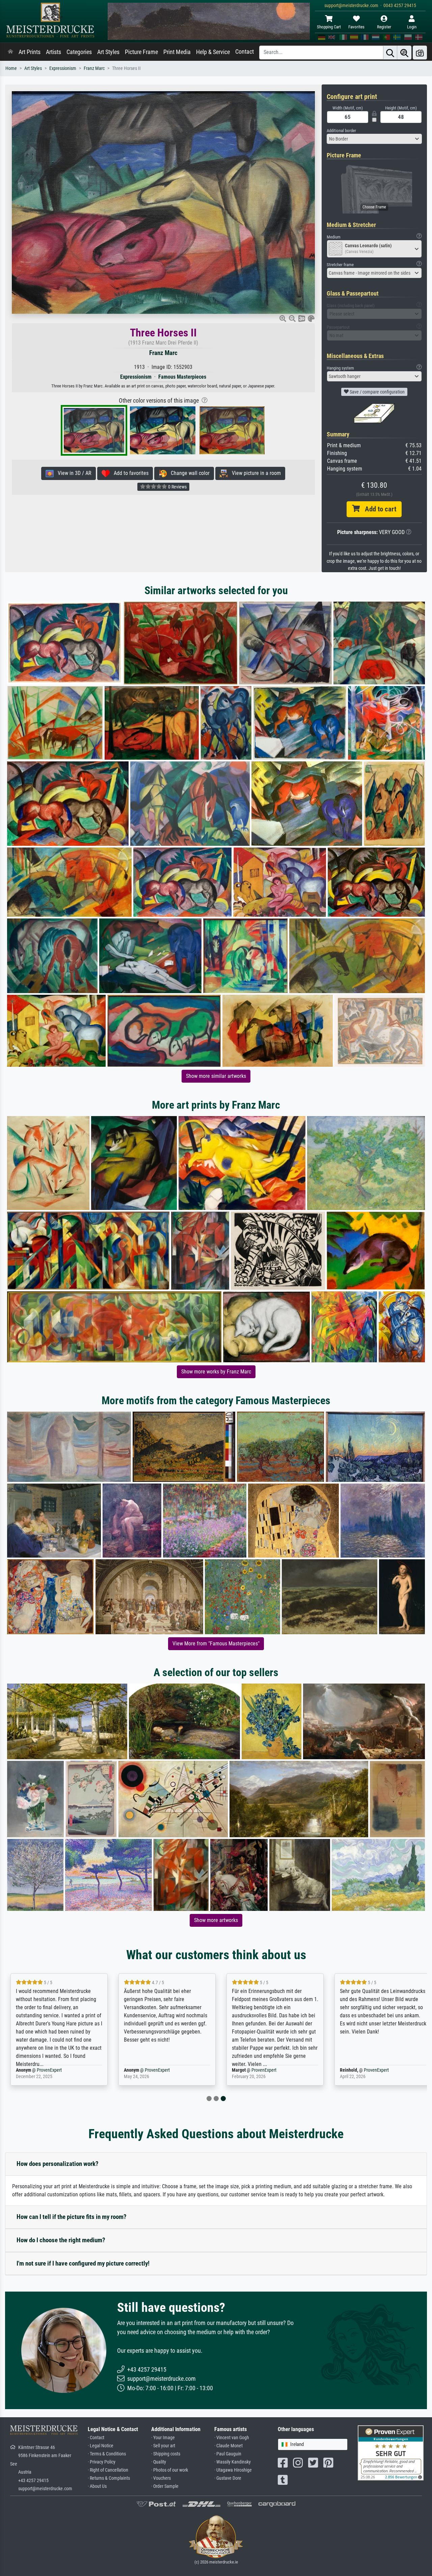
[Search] (390, 53)
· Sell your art (163, 2446)
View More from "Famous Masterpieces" (216, 1644)
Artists (53, 52)
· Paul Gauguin (228, 2454)
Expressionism (63, 68)
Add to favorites (129, 473)
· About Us (97, 2486)
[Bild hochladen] (420, 53)
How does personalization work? (58, 2164)
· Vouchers (161, 2478)
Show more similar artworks (216, 1076)
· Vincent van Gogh (232, 2438)
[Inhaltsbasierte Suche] (404, 53)
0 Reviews (177, 487)
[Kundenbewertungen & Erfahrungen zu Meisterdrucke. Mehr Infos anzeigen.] (391, 2453)
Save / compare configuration (377, 392)
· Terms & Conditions (107, 2454)
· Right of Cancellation (108, 2470)
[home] (10, 52)
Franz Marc (94, 68)
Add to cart (378, 509)
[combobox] (374, 139)
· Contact (96, 2438)
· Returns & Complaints (109, 2478)
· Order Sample (165, 2486)
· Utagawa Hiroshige (233, 2470)
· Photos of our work (170, 2470)
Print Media (177, 52)
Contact (245, 52)
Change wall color (188, 473)
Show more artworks (216, 1920)
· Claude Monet (228, 2446)
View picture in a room (254, 473)
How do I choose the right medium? (61, 2240)
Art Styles (108, 52)
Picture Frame (141, 52)
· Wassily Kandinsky (233, 2462)
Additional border (341, 131)
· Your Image (163, 2438)
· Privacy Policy (102, 2462)
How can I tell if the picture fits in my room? (72, 2217)
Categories (79, 52)
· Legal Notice (101, 2446)
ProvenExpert (47, 2070)
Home (11, 68)
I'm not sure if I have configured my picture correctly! (83, 2263)
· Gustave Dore (228, 2478)
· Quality (159, 2462)
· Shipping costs (166, 2454)
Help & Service (213, 52)
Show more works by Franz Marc (216, 1372)
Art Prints (30, 52)
